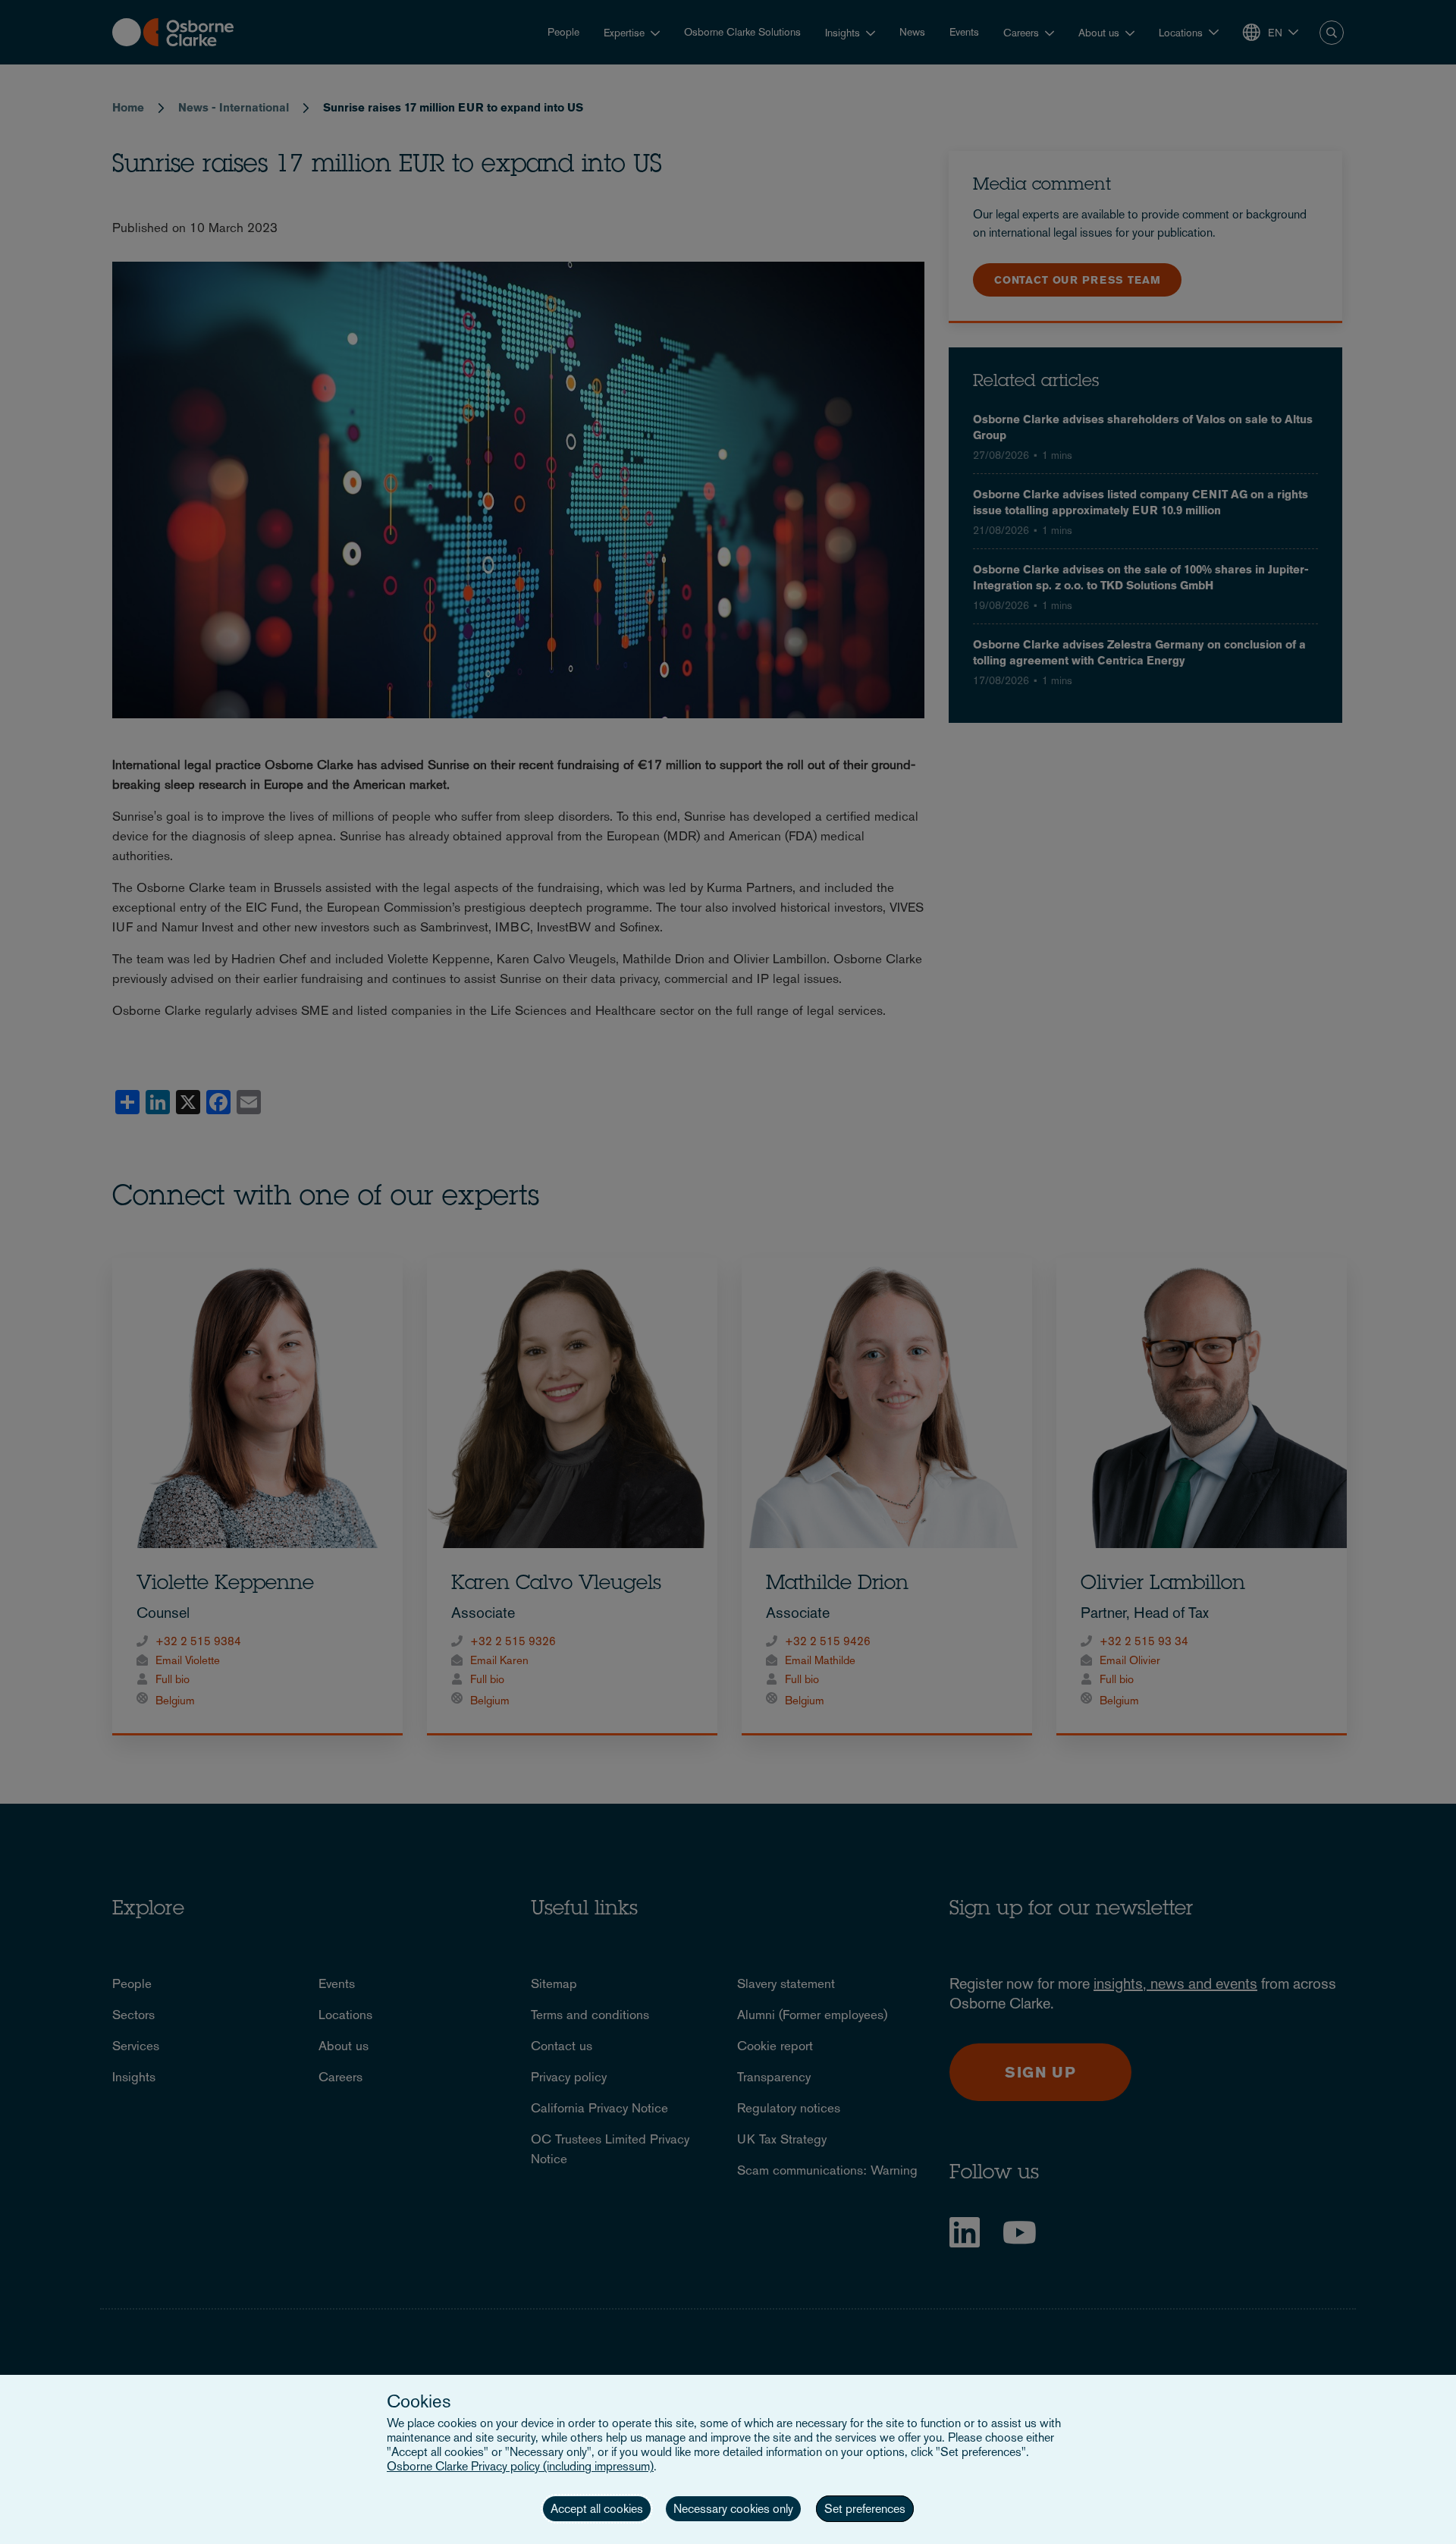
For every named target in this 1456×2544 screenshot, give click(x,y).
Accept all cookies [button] (597, 2509)
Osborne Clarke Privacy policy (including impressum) (520, 2466)
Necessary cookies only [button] (733, 2509)
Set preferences (865, 2509)
